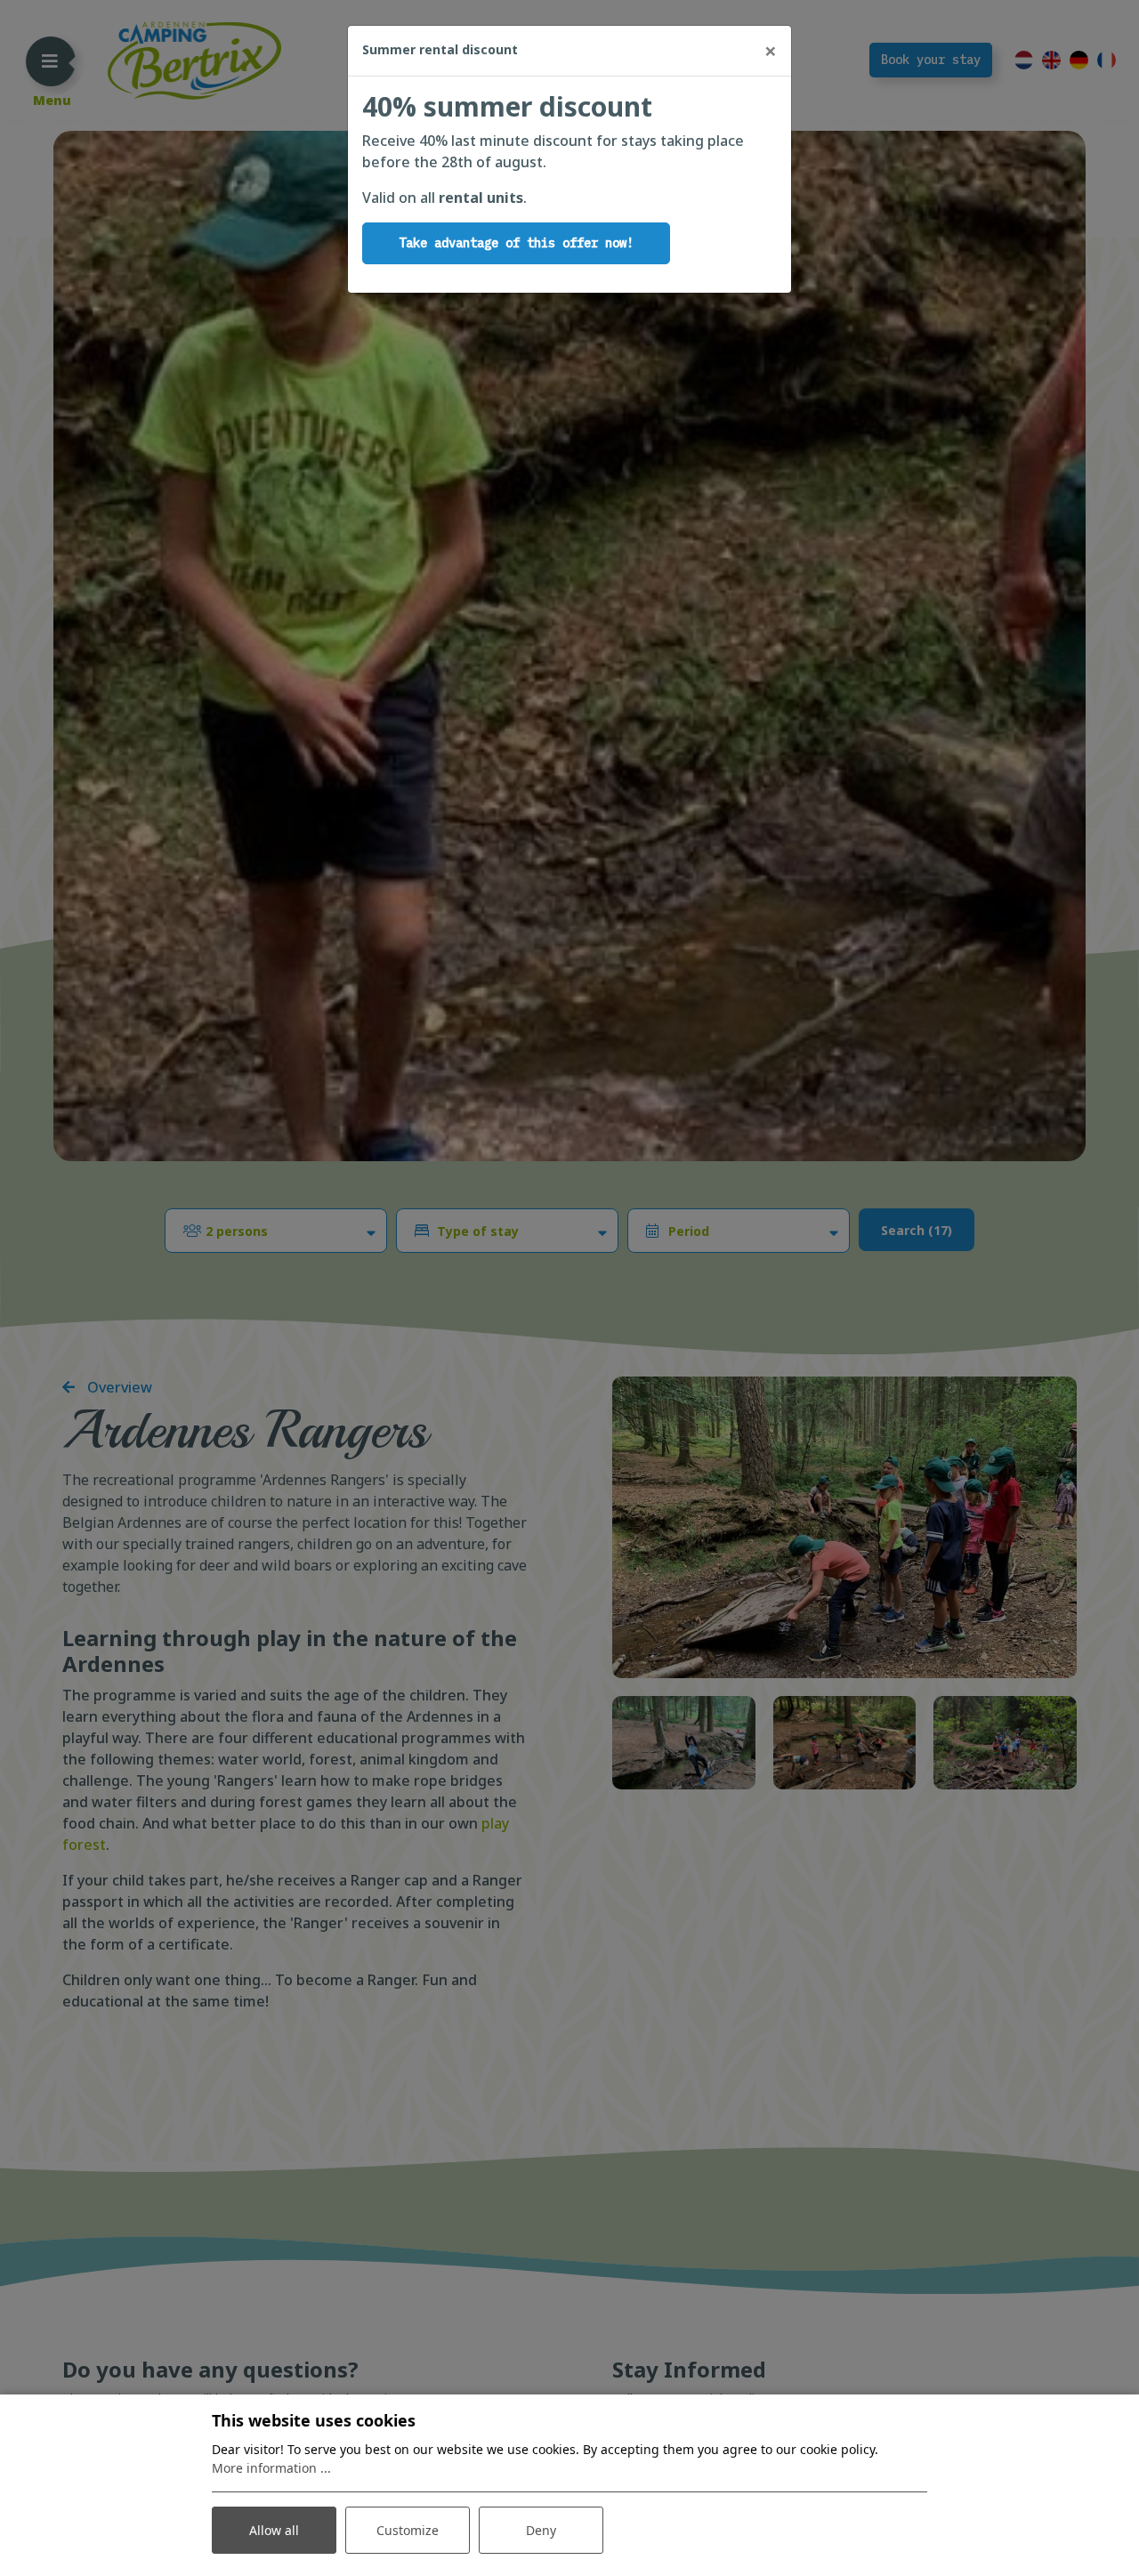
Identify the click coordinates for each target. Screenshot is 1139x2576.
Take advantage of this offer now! (516, 243)
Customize (408, 2530)
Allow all (274, 2530)
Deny (541, 2530)
